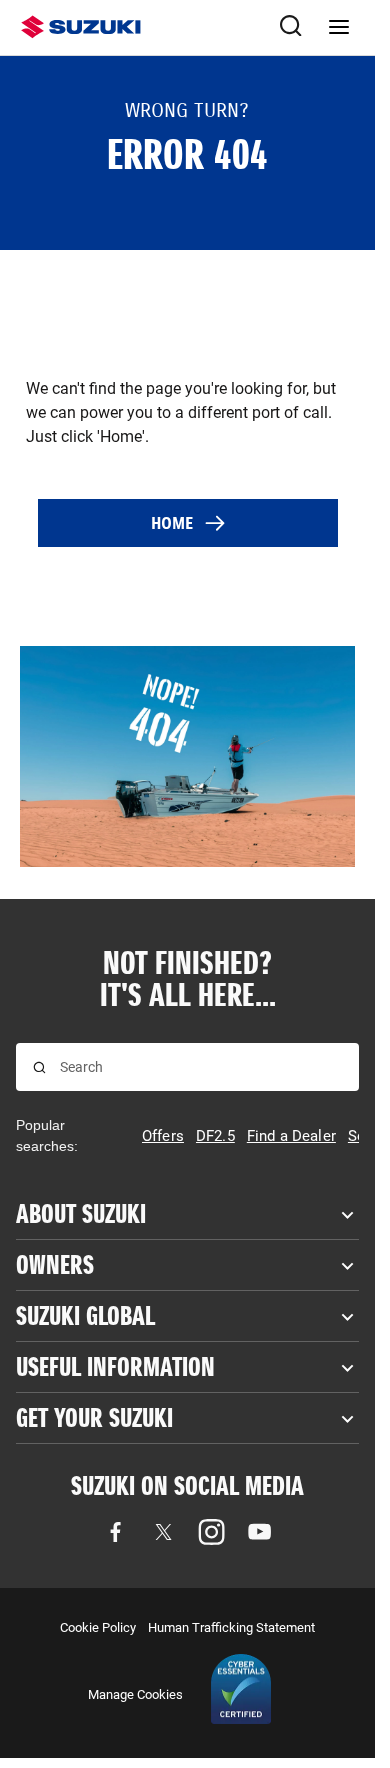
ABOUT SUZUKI (81, 1214)
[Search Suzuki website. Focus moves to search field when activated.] (291, 27)
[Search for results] (39, 1067)
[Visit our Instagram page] (212, 1532)
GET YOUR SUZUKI (94, 1418)
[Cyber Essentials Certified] (241, 1694)
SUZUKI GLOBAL (85, 1316)
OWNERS (55, 1265)
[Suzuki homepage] (81, 27)
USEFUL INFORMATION (115, 1367)
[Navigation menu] (339, 27)
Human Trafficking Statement (231, 1627)
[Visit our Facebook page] (116, 1532)
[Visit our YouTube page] (260, 1532)
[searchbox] (201, 1067)
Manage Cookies (135, 1694)
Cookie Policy (98, 1627)
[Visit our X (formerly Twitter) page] (164, 1532)
